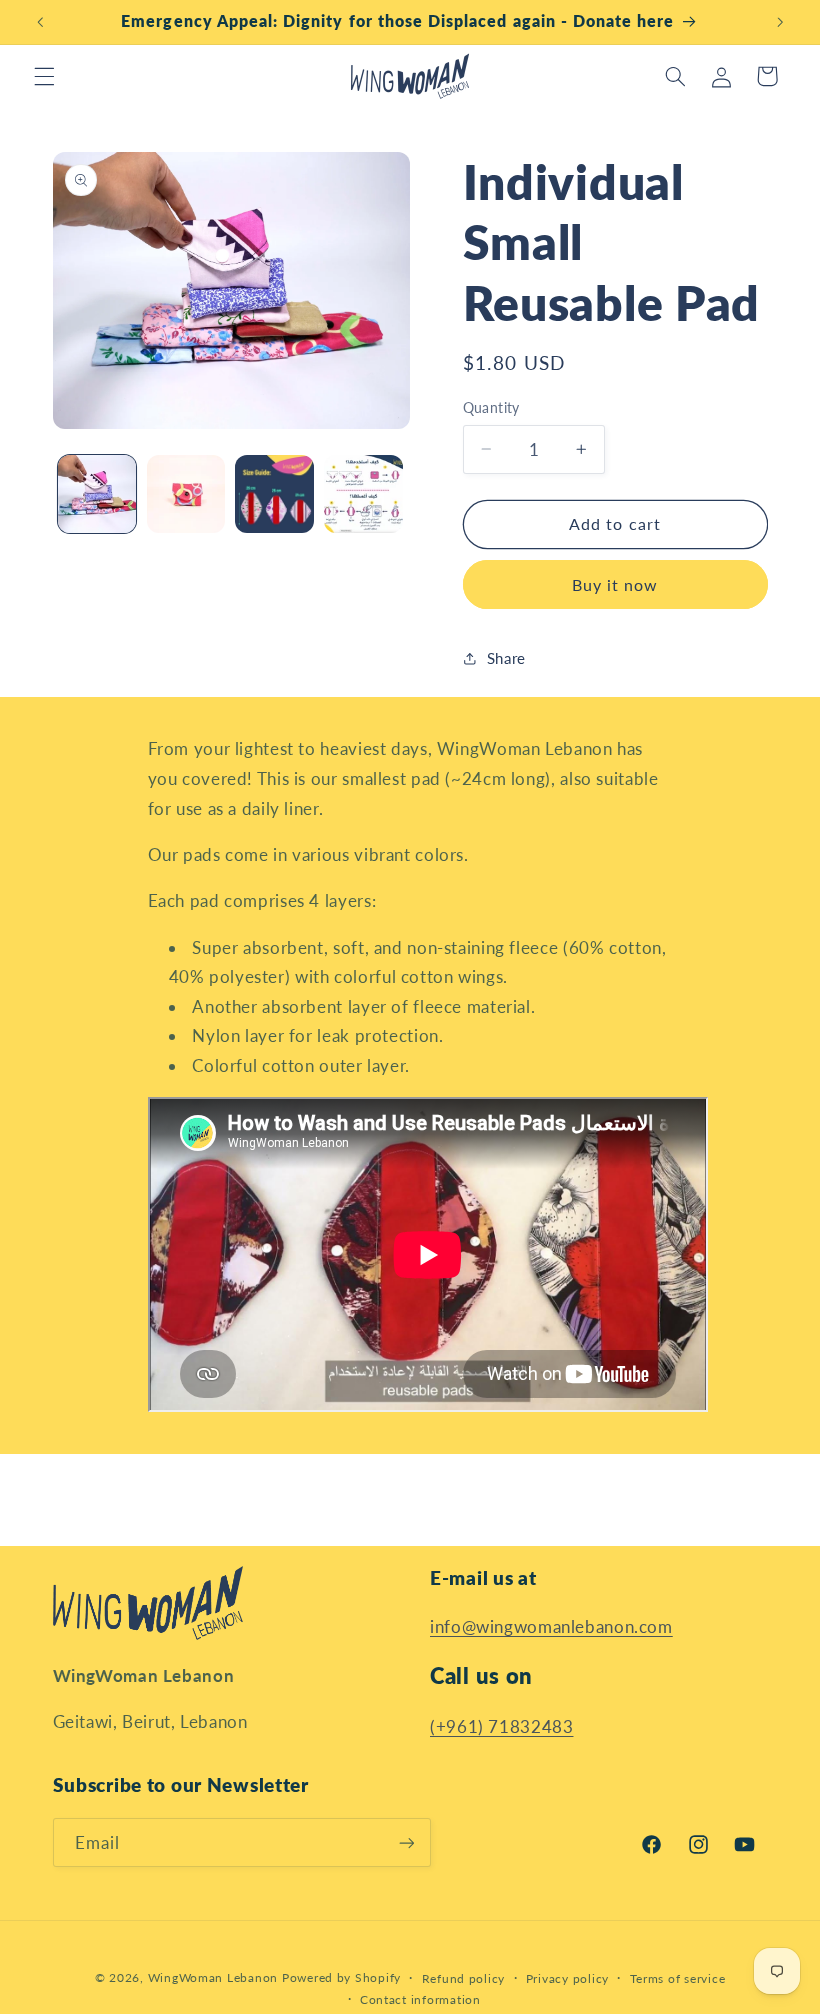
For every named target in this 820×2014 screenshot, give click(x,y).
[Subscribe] (406, 1842)
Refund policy (464, 1978)
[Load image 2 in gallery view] (186, 494)
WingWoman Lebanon (213, 1977)
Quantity (491, 408)
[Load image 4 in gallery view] (363, 494)
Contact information (420, 1999)
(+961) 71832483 (501, 1726)
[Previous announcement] (40, 22)
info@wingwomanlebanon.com (551, 1626)
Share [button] (506, 658)
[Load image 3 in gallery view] (274, 494)
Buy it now (615, 584)
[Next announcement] (780, 22)
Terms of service (678, 1978)
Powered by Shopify (341, 1977)
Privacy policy (567, 1978)
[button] (44, 76)
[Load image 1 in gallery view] (97, 494)
